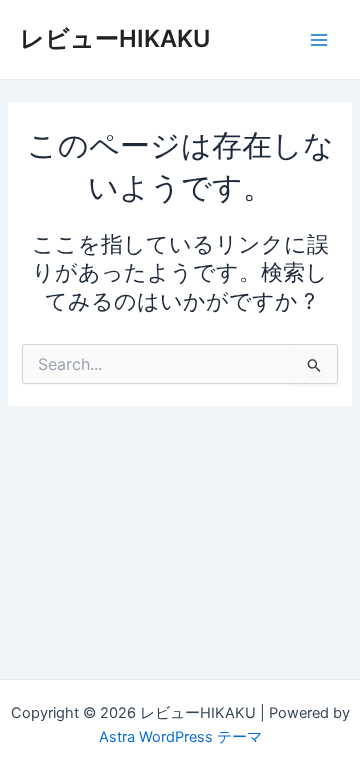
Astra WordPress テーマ (180, 737)
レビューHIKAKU (115, 38)
